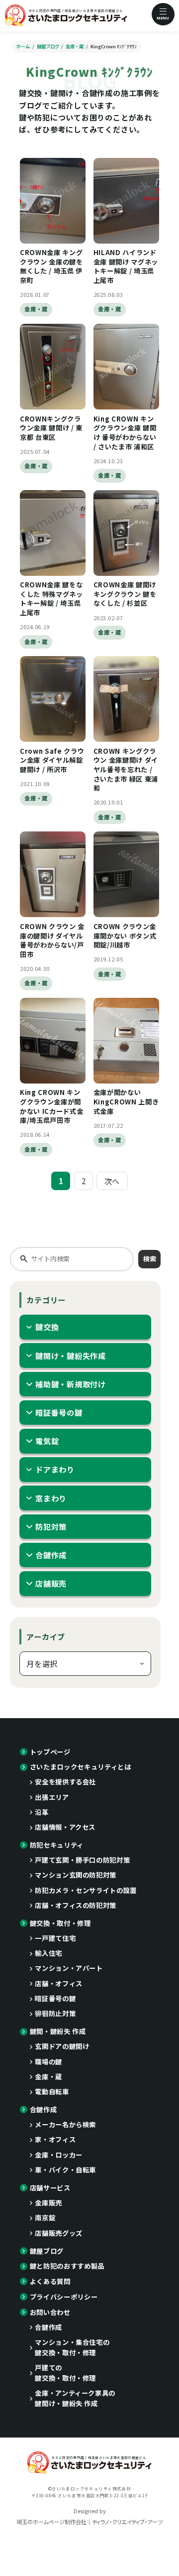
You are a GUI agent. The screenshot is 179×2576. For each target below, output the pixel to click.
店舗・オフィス (59, 1983)
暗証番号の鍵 (59, 1412)
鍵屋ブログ (47, 2251)
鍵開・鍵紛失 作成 (58, 2031)
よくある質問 (50, 2281)
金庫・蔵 (36, 309)
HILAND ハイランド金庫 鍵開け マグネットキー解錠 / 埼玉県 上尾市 (126, 266)
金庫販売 (48, 2203)
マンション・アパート (69, 1968)
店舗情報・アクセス (65, 1827)
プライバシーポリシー (64, 2297)
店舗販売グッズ (59, 2233)
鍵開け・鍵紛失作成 (71, 1356)
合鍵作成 (51, 1555)
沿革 (42, 1812)
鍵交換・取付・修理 (60, 1923)
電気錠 (47, 1441)
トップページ (50, 1752)
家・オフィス (55, 2139)
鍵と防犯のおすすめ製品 (67, 2266)
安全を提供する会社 (65, 1782)
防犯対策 (51, 1526)
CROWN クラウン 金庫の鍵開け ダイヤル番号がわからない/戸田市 (52, 940)
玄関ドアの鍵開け (62, 2046)
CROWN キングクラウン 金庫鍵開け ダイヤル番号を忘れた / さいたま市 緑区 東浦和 (126, 769)
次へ (112, 1181)
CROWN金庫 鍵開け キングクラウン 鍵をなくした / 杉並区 (125, 594)
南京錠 (45, 2218)
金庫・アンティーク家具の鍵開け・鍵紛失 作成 (75, 2398)
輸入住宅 (48, 1953)
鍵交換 (47, 1327)
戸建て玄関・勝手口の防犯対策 (82, 1860)
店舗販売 (51, 1583)
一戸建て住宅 (55, 1938)
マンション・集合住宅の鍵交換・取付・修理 (72, 2347)
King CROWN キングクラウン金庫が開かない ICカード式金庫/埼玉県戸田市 (51, 1106)
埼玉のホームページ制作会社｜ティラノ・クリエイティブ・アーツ (89, 2522)
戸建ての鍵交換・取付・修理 (65, 2373)
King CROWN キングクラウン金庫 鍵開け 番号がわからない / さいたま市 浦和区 (125, 433)
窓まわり (51, 1498)
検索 (150, 1259)
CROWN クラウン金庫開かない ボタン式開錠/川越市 (125, 936)
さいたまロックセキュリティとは (81, 1767)
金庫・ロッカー (59, 2155)
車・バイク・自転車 (65, 2170)
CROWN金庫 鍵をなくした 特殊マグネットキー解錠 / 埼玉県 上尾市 (51, 599)
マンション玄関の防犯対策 (76, 1875)
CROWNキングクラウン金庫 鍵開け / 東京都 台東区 (51, 428)
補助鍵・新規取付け (71, 1384)
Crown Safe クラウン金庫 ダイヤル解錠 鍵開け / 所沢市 (52, 760)
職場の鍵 (48, 2062)
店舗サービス (50, 2188)
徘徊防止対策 (55, 2013)
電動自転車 (52, 2092)
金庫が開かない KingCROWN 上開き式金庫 (126, 1101)
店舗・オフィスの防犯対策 (76, 1905)
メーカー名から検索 (65, 2124)
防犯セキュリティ (57, 1845)
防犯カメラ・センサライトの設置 (86, 1890)
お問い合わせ (50, 2312)
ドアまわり (55, 1469)
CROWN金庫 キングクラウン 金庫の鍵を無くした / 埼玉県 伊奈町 (51, 266)
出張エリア (52, 1797)
